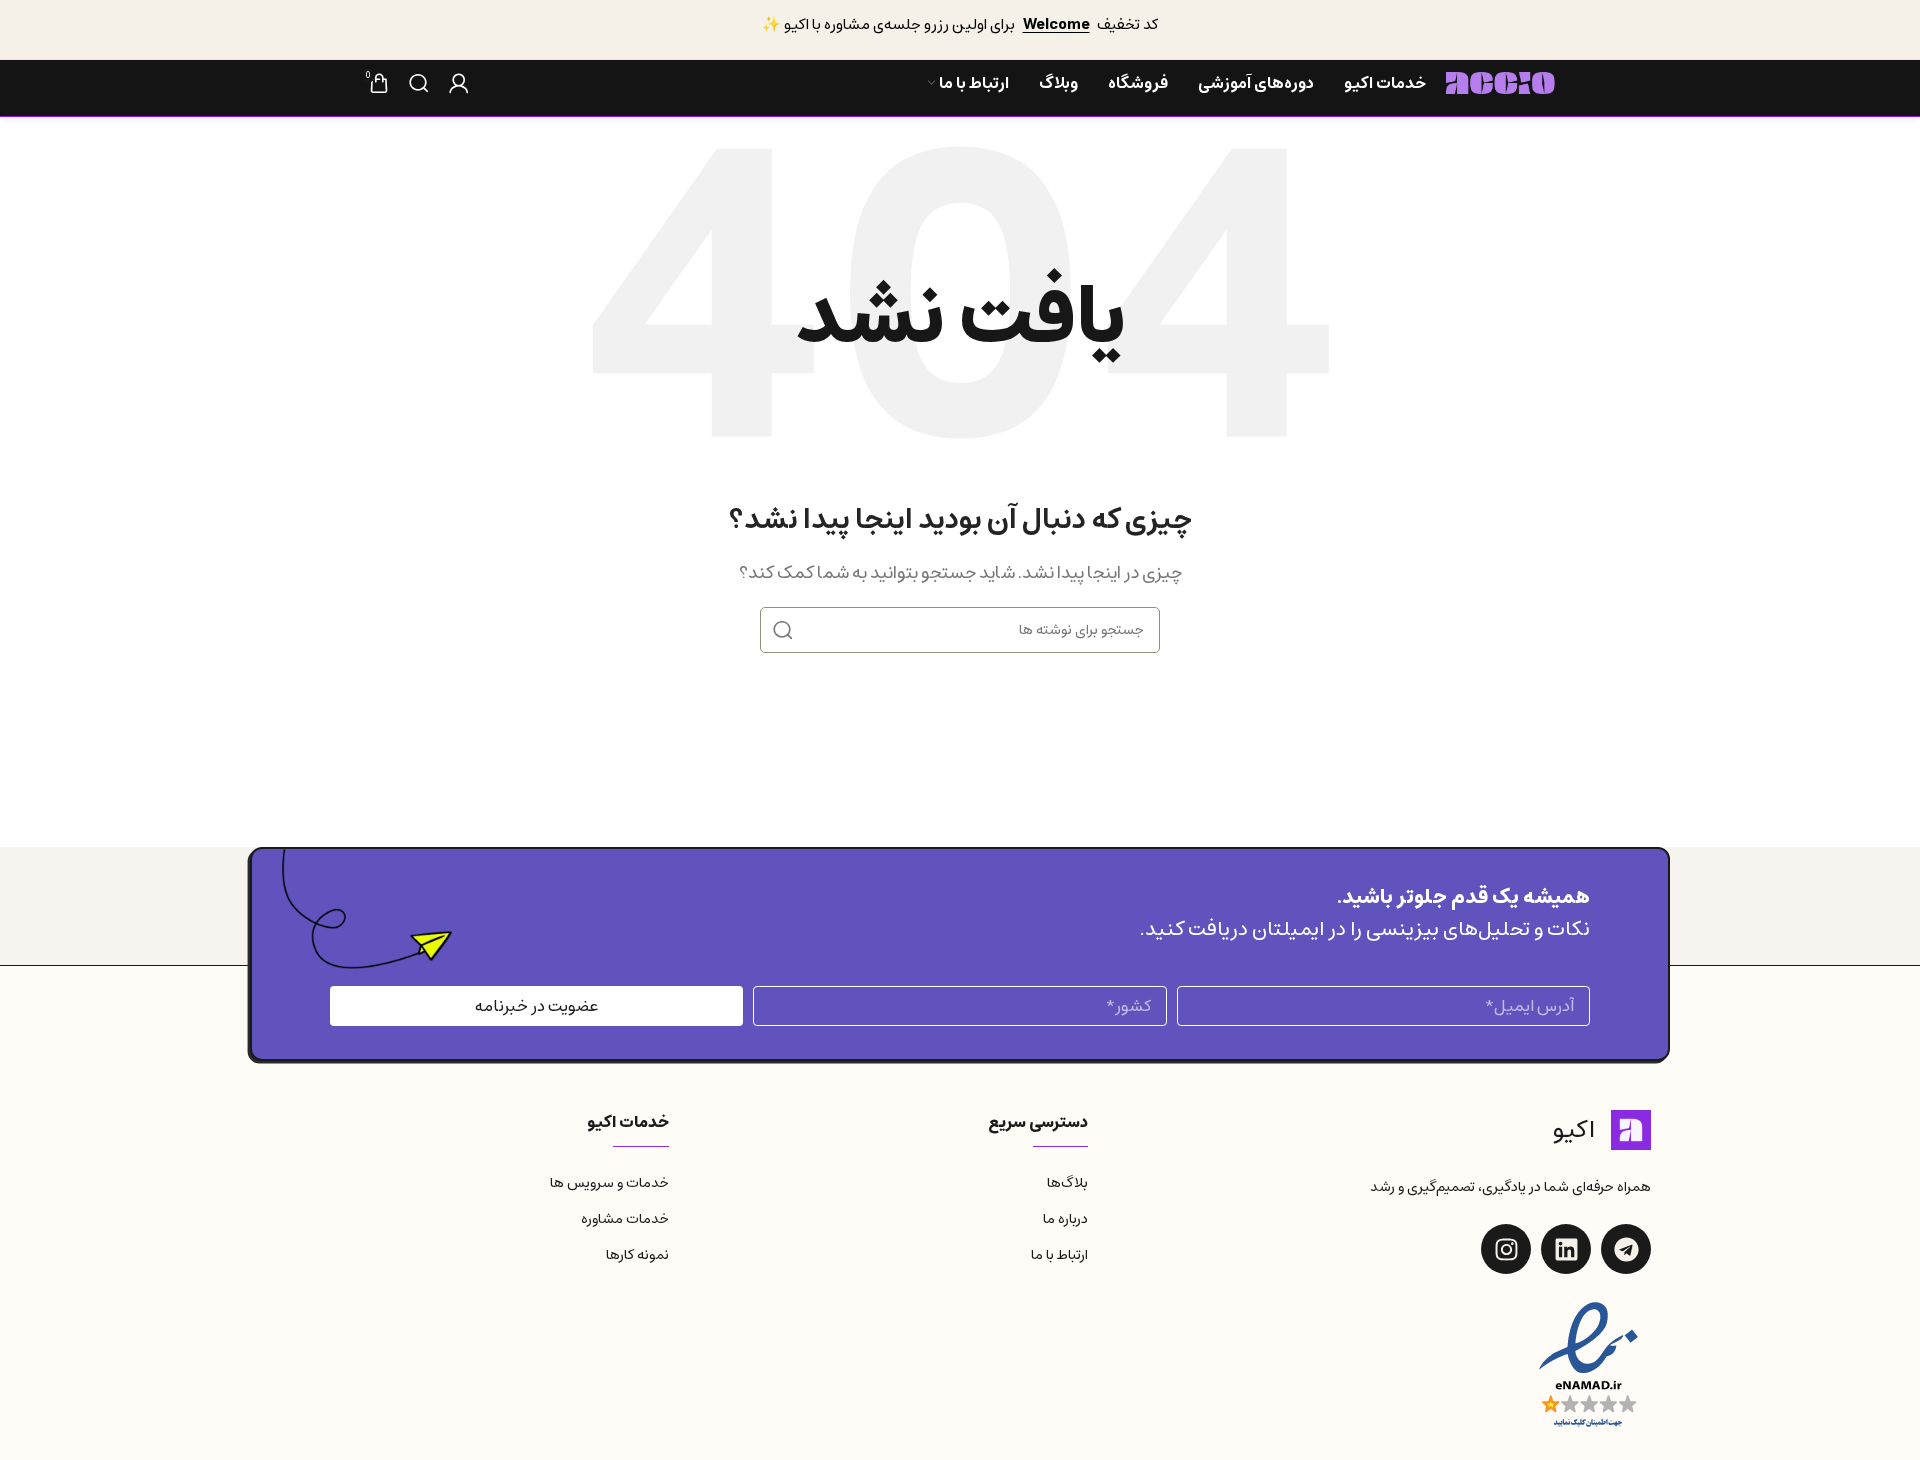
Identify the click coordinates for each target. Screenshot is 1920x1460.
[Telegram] (1626, 1249)
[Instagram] (1506, 1249)
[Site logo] (1501, 82)
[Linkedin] (1566, 1249)
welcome (1056, 24)
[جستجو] (419, 83)
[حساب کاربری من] (459, 83)
